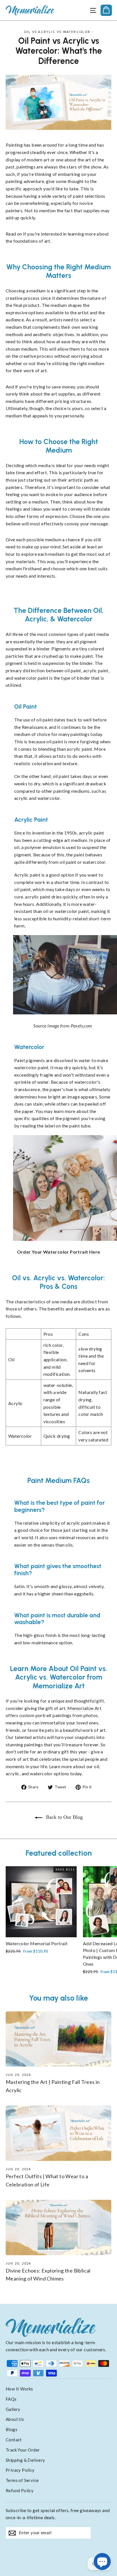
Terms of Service (22, 2480)
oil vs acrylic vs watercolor (57, 32)
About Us (15, 2419)
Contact (14, 2440)
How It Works (19, 2389)
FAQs (11, 2399)
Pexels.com (82, 1026)
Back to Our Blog (64, 1817)
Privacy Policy (20, 2470)
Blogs (12, 2429)
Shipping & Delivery (25, 2460)
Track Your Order (23, 2450)
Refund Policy (20, 2490)
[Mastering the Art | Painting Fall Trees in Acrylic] (58, 2039)
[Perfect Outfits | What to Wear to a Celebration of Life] (58, 2133)
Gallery (13, 2409)
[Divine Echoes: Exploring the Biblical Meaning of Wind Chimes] (58, 2228)
